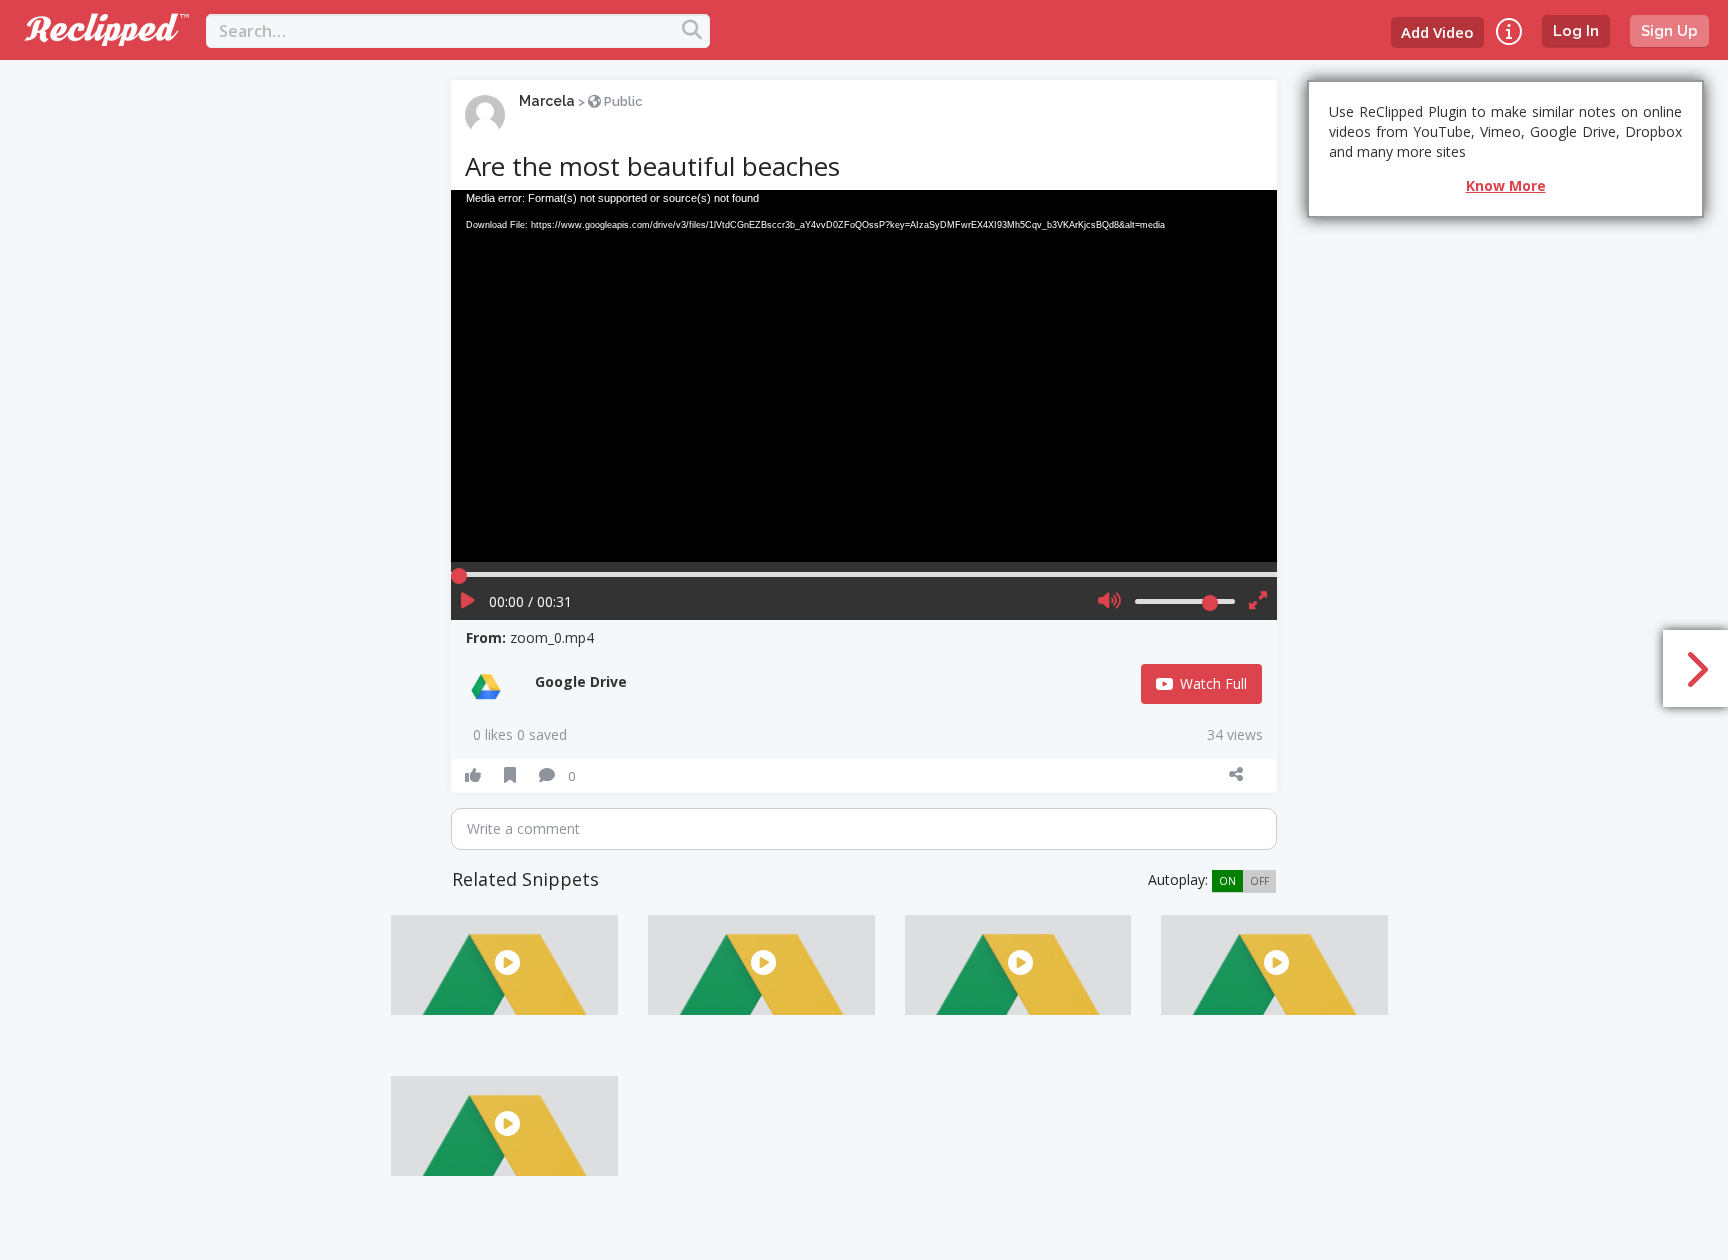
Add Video (1437, 32)
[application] (863, 375)
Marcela (547, 101)
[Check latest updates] (1509, 31)
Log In (1576, 31)
